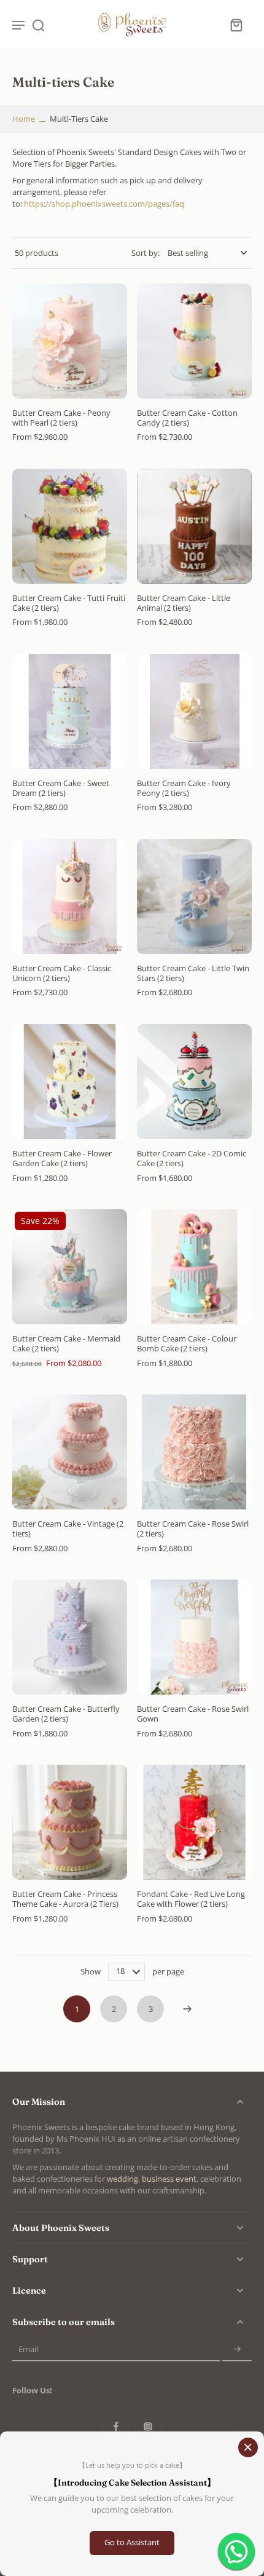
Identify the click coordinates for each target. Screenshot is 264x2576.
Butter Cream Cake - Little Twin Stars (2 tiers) (193, 973)
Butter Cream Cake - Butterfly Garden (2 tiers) (66, 1714)
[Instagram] (148, 2427)
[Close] (248, 2447)
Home (24, 119)
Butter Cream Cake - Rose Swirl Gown (193, 1714)
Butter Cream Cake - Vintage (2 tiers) (68, 1529)
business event (169, 2179)
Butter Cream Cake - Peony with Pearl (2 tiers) (61, 418)
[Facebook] (116, 2427)
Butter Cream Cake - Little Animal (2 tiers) (184, 603)
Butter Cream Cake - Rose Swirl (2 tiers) (193, 1529)
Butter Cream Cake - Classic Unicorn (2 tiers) (62, 973)
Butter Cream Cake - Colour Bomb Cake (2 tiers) (187, 1344)
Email (28, 2349)
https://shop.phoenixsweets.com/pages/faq (104, 204)
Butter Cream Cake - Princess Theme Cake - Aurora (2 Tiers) (65, 1899)
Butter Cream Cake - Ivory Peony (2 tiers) (184, 788)
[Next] (187, 2009)
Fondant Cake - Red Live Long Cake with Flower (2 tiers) (191, 1899)
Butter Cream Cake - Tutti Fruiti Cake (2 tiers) (69, 603)
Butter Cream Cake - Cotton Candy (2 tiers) (187, 418)
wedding (122, 2179)
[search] (38, 25)
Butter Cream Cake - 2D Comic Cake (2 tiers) (192, 1159)
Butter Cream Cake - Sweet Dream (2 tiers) (61, 788)
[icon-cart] (236, 25)
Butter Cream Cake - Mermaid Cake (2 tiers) (66, 1344)
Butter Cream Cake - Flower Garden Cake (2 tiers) (62, 1159)
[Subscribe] (237, 2349)
